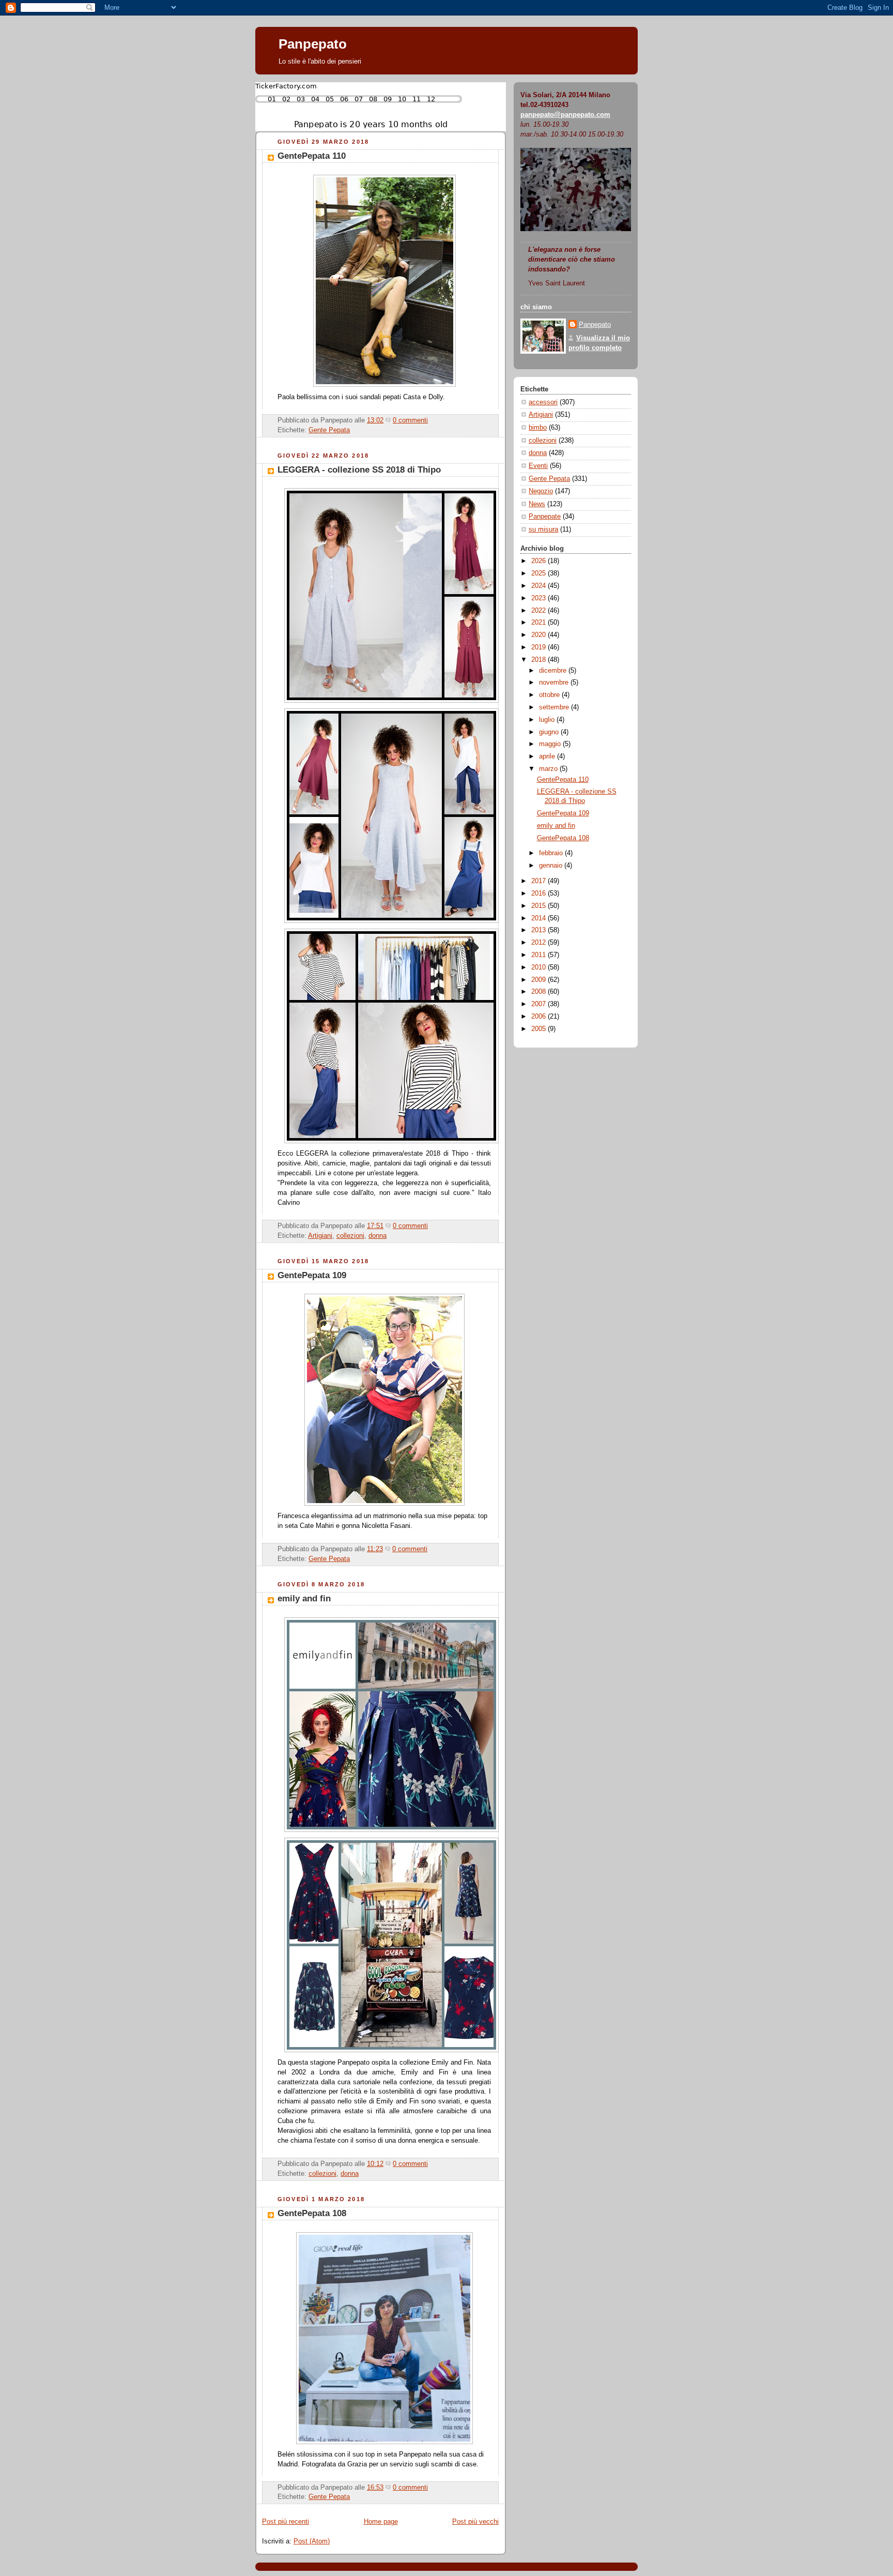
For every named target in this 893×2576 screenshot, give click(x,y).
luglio (548, 720)
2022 (540, 611)
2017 (540, 881)
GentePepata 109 (312, 1275)
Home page (381, 2522)
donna (378, 1236)
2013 (540, 930)
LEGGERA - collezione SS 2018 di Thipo (359, 470)
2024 (540, 586)
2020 (540, 635)
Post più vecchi (475, 2522)
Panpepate (545, 517)
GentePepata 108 (312, 2213)
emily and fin (304, 1598)
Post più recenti (286, 2522)
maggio (551, 744)
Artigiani (320, 1236)
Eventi (538, 466)
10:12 (375, 2164)
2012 (540, 943)
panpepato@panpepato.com (565, 115)
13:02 (375, 420)
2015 (540, 906)
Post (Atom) (312, 2541)
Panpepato (313, 44)
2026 (540, 561)
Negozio (541, 491)
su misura (543, 529)
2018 (540, 660)
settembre (555, 707)
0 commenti (410, 420)
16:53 (375, 2488)
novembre (555, 683)
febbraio (552, 853)
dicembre (554, 671)
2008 (540, 992)
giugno (550, 732)
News (537, 504)
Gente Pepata (329, 430)
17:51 (375, 1226)
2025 (540, 573)
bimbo (538, 428)
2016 (540, 893)
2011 (540, 955)
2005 (540, 1029)
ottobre (550, 695)
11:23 (375, 1549)
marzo (549, 769)
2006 (540, 1017)
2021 (540, 623)
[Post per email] (431, 420)
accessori (543, 402)
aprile (548, 756)
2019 (540, 647)
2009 (540, 980)
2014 (540, 918)
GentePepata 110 (312, 156)
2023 (540, 598)
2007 (540, 1004)
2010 (540, 967)
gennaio (552, 866)
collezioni (350, 1236)
